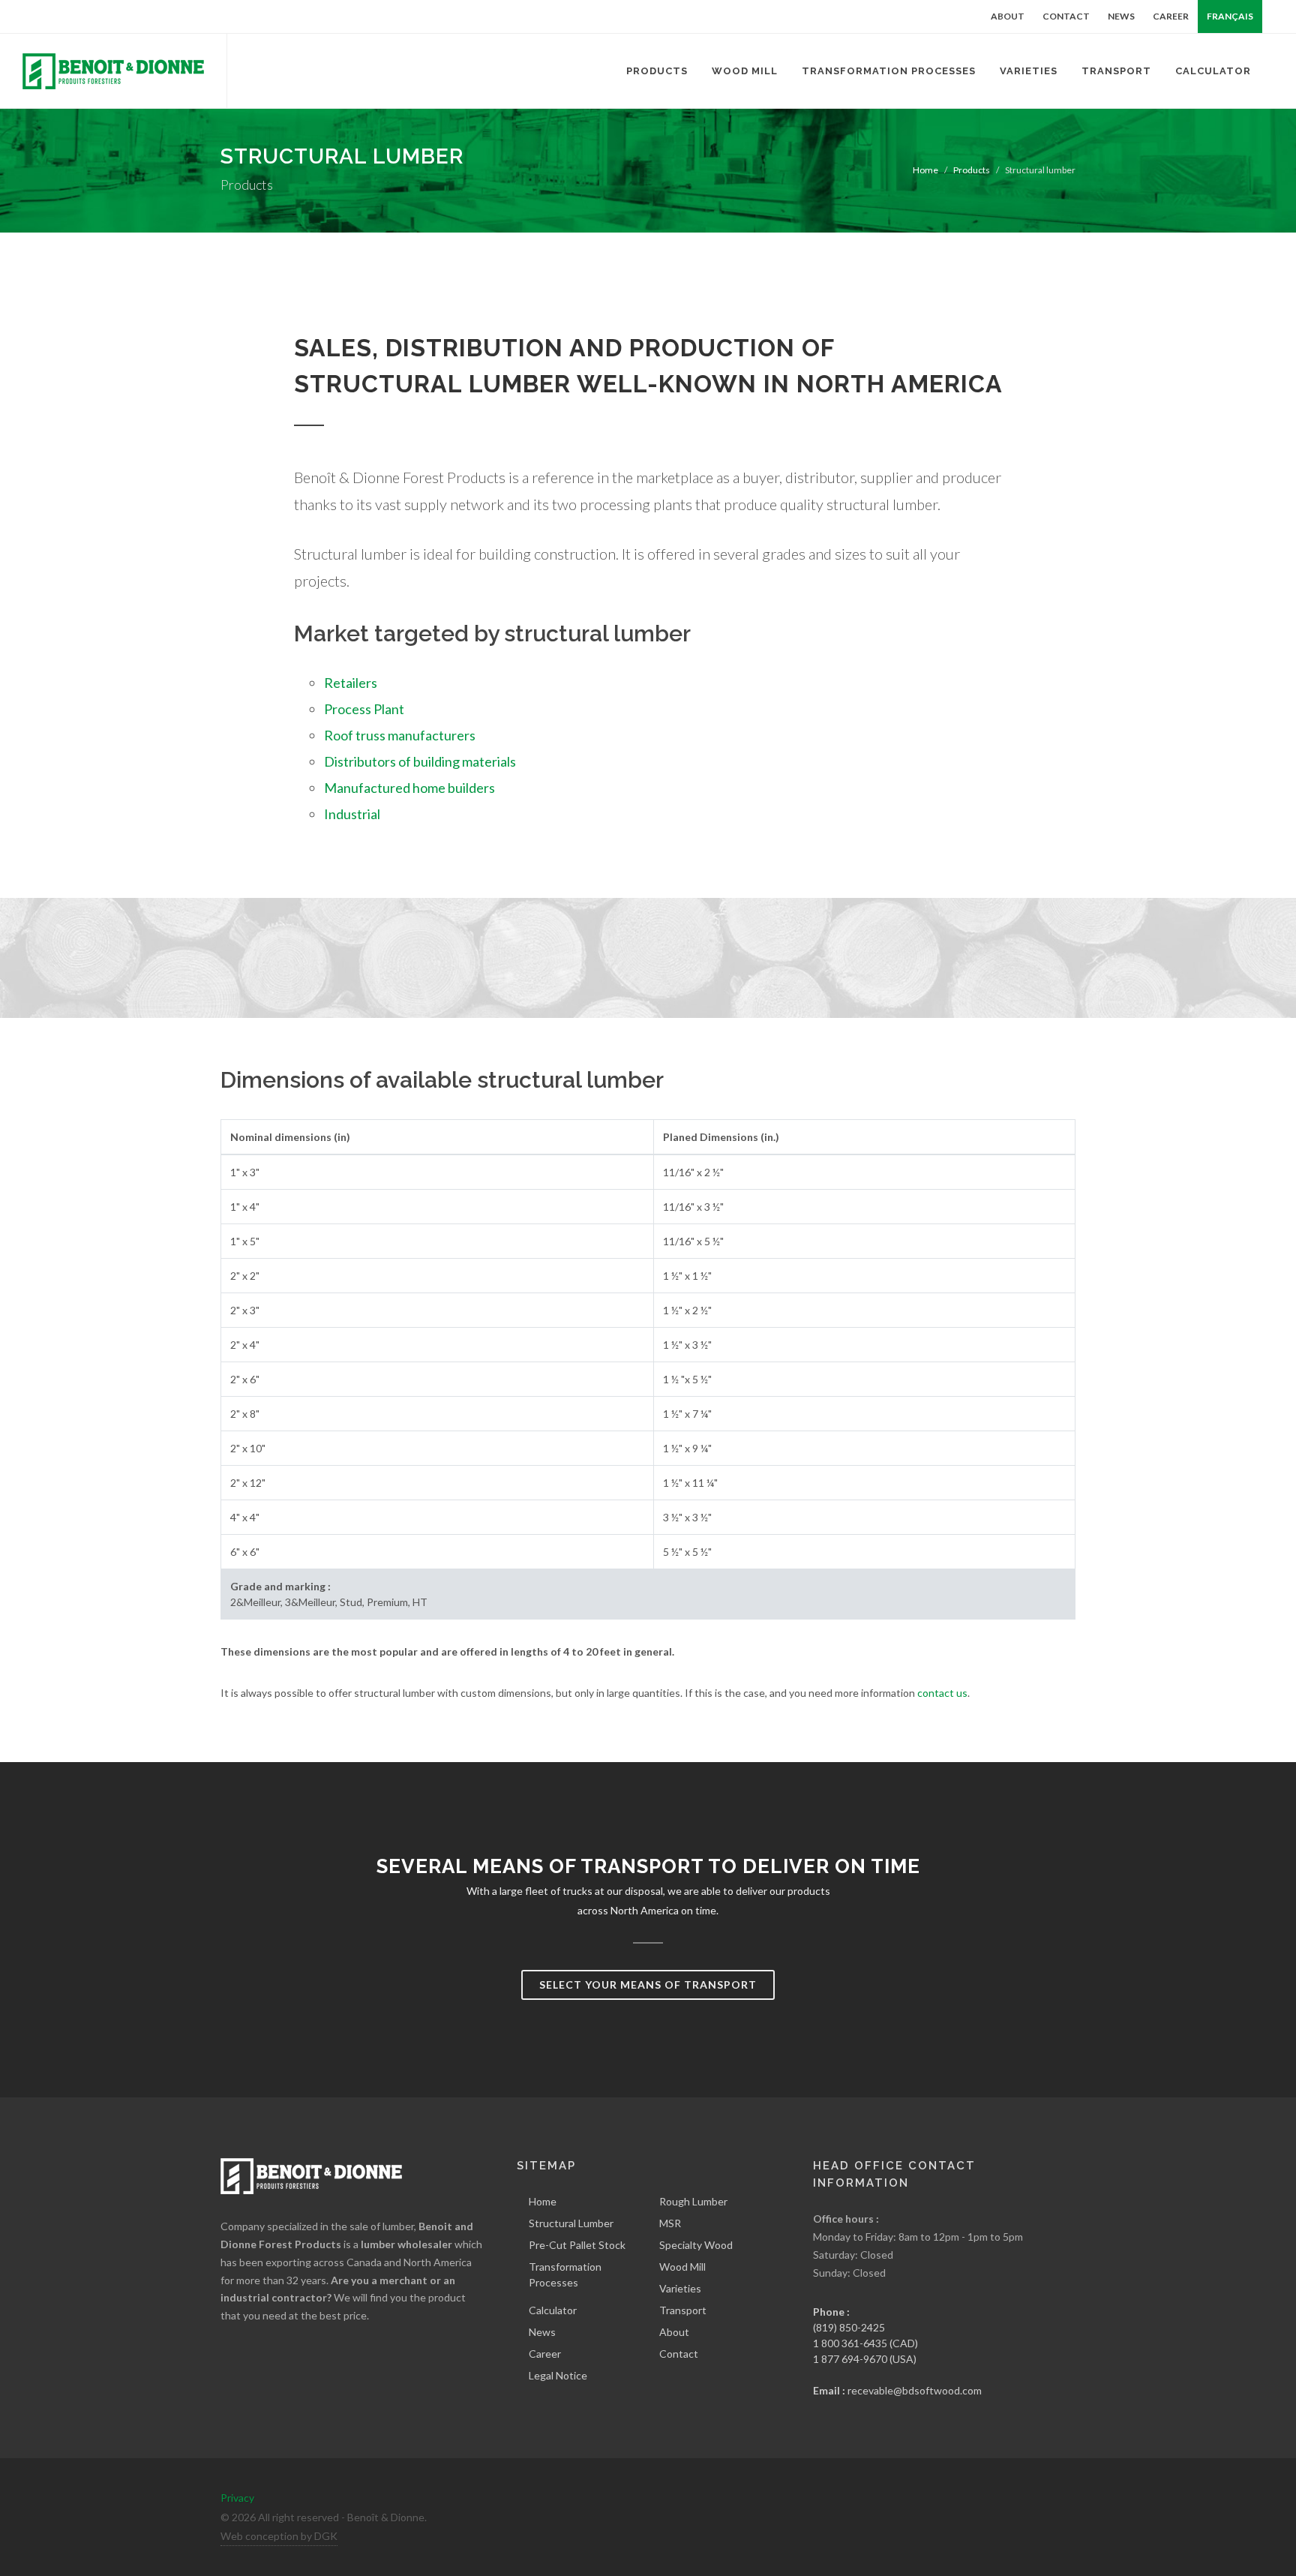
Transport (683, 2310)
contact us (942, 1693)
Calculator (553, 2310)
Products (972, 170)
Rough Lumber (693, 2201)
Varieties (680, 2288)
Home (925, 170)
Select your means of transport (648, 1985)
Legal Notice (558, 2375)
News (1121, 16)
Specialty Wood (696, 2245)
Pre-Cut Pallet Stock (577, 2245)
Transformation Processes (565, 2274)
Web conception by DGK (279, 2536)
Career (1171, 16)
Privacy (237, 2498)
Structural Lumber (571, 2223)
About (1008, 16)
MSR (670, 2223)
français (1230, 16)
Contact (1066, 16)
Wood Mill (682, 2267)
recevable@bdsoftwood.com (915, 2390)
